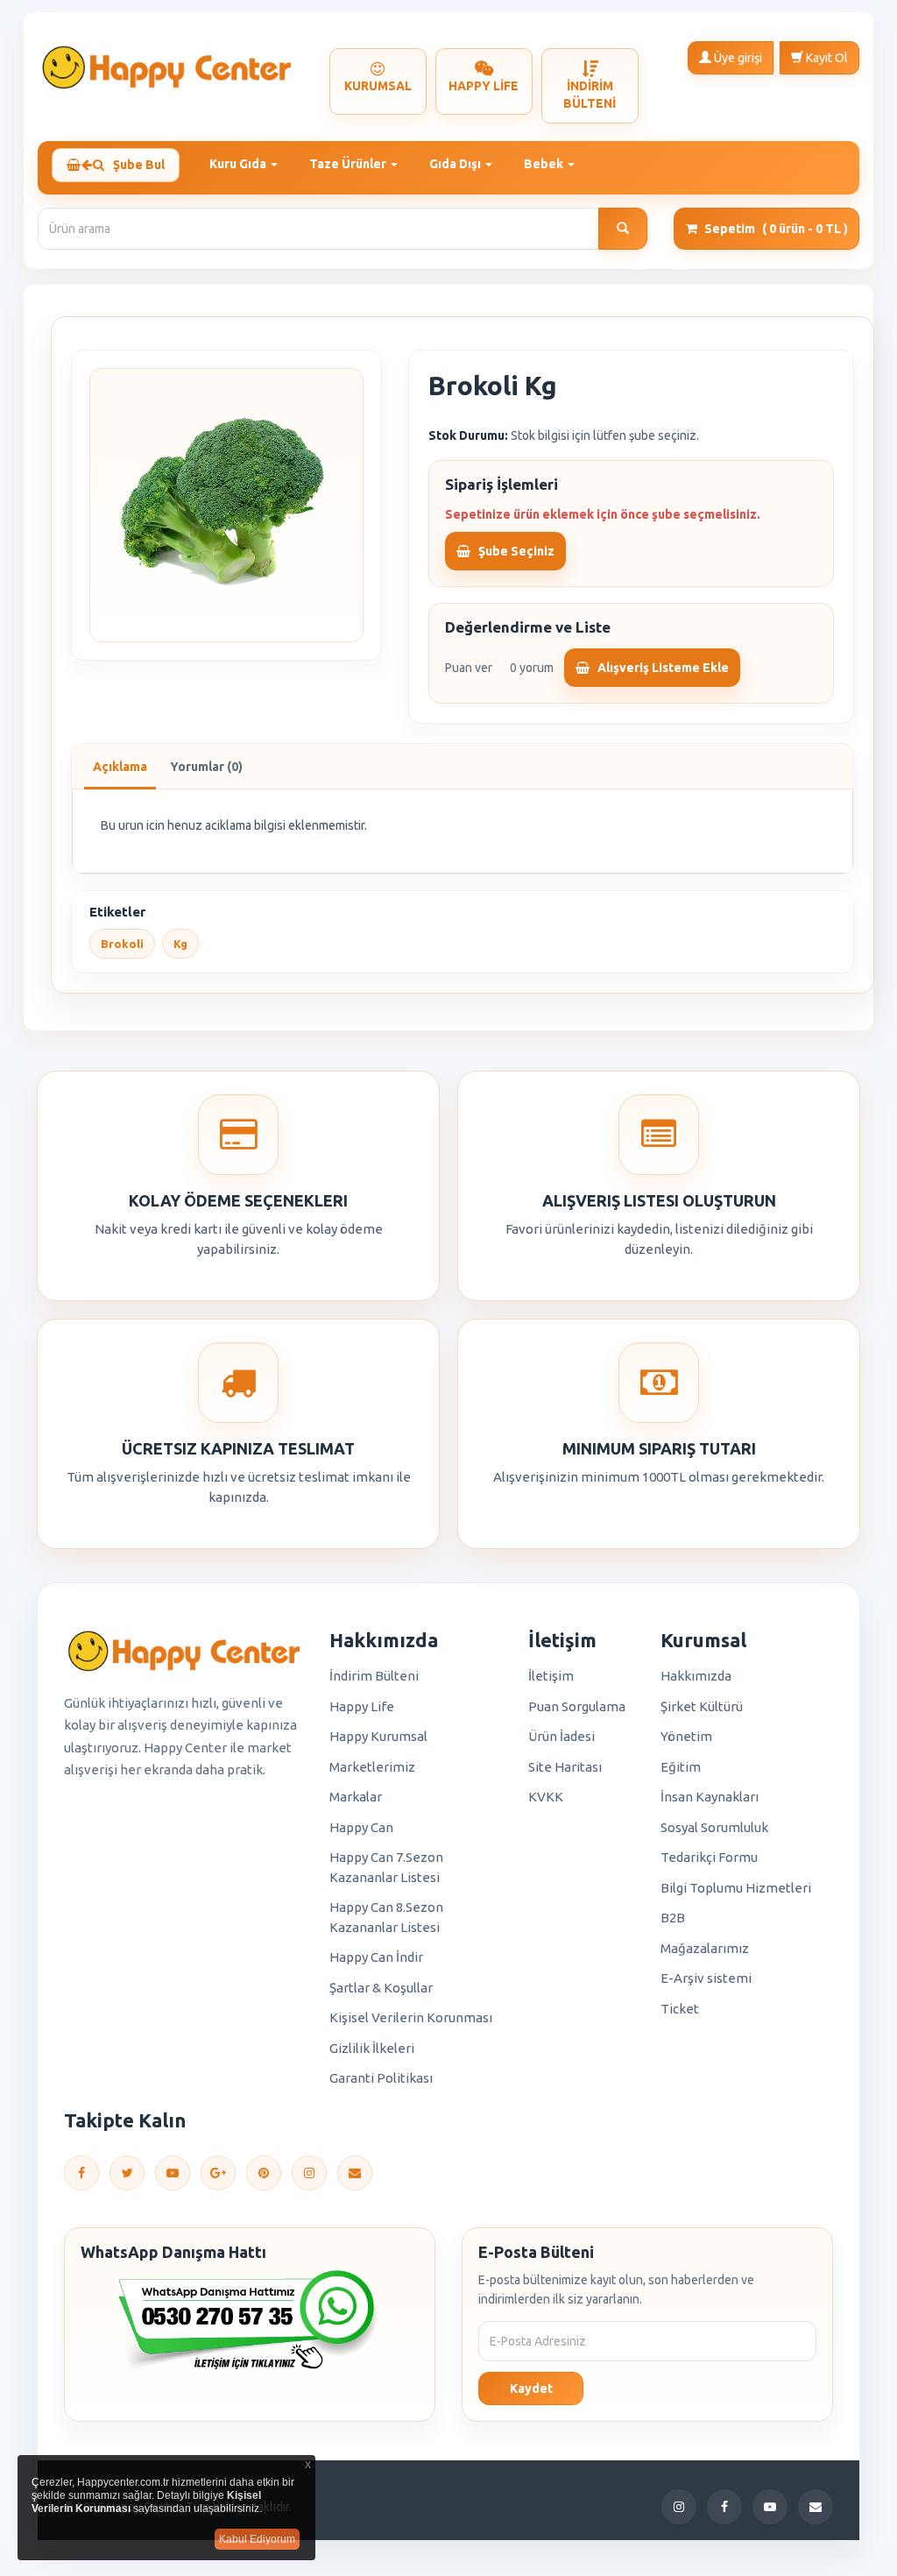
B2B (673, 1918)
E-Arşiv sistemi (706, 1978)
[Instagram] (309, 2173)
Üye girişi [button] (737, 58)
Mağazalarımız (705, 1948)
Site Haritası (565, 1767)
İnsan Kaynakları (710, 1797)
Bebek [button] (545, 164)
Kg (180, 944)
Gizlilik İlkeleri (372, 2048)
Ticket (680, 2009)
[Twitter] (127, 2173)
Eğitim (681, 1767)
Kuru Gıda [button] (239, 164)
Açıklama (120, 767)
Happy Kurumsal (378, 1736)
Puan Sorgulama (577, 1706)
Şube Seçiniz (515, 551)
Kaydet (531, 2388)
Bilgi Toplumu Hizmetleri (736, 1888)
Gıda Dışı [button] (456, 164)
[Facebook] (81, 2173)
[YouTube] (173, 2173)
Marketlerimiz (372, 1767)
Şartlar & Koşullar (381, 1988)
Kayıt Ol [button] (826, 58)
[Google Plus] (218, 2173)
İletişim (551, 1676)
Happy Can (361, 1827)
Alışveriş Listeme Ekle (662, 668)
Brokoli (122, 944)
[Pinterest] (264, 2173)
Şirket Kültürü (702, 1706)
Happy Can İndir (376, 1957)
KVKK (546, 1797)
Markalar (356, 1797)
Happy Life (362, 1706)
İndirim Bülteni (374, 1676)
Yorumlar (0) (206, 767)
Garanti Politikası (381, 2078)
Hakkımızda (696, 1676)
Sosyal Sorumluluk (714, 1827)
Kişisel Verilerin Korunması (411, 2017)
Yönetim (686, 1736)
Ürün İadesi (562, 1736)
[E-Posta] (355, 2173)
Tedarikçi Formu (709, 1857)
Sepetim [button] (776, 229)
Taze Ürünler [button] (349, 164)
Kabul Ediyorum (257, 2539)
